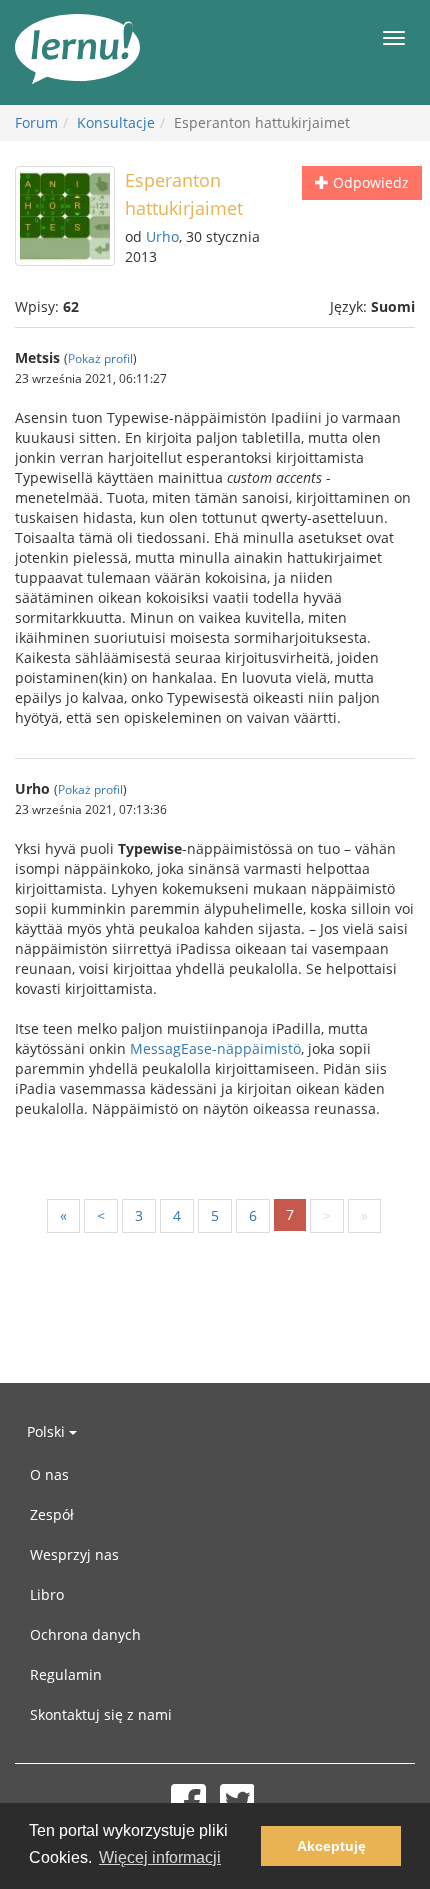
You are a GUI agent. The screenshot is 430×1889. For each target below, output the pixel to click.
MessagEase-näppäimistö (215, 1048)
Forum (36, 122)
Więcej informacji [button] (160, 1857)
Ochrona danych (85, 1634)
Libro (47, 1594)
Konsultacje (116, 122)
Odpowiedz (369, 182)
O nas (49, 1474)
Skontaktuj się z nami (101, 1714)
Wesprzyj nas (74, 1554)
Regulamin (66, 1674)
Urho (162, 236)
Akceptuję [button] (331, 1846)
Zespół (52, 1514)
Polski (48, 1431)
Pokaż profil (100, 358)
